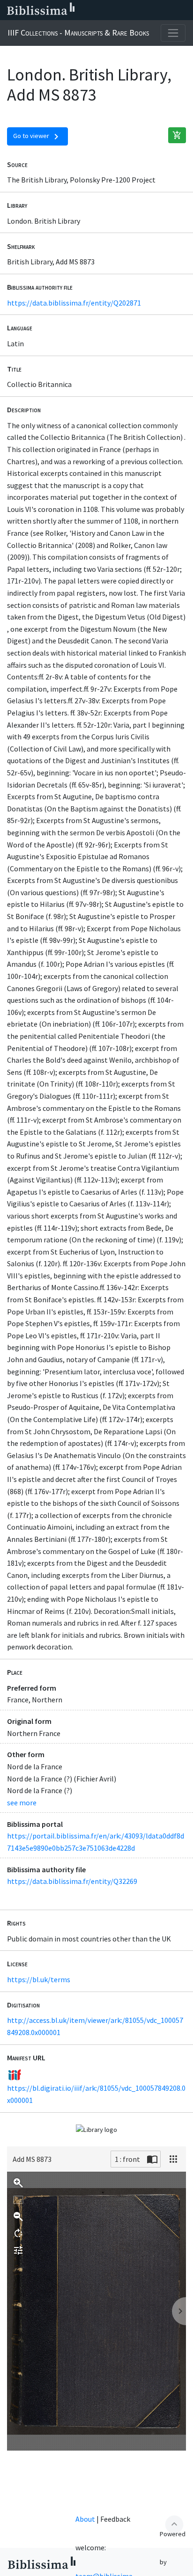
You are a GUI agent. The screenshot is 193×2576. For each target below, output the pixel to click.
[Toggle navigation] (173, 33)
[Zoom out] (18, 2217)
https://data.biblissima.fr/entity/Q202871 (74, 303)
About (85, 2519)
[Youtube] (154, 10)
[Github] (169, 10)
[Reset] (18, 2200)
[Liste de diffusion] (94, 10)
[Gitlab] (184, 10)
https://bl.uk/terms (39, 1979)
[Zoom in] (18, 2183)
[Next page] (179, 2311)
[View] (173, 2159)
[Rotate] (18, 2233)
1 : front (127, 2159)
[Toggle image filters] (18, 2250)
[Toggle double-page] (152, 2159)
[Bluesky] (124, 10)
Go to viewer (37, 137)
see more (22, 1802)
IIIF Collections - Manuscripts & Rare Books (78, 33)
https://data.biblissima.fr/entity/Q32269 (72, 1881)
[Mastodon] (139, 10)
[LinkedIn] (109, 10)
